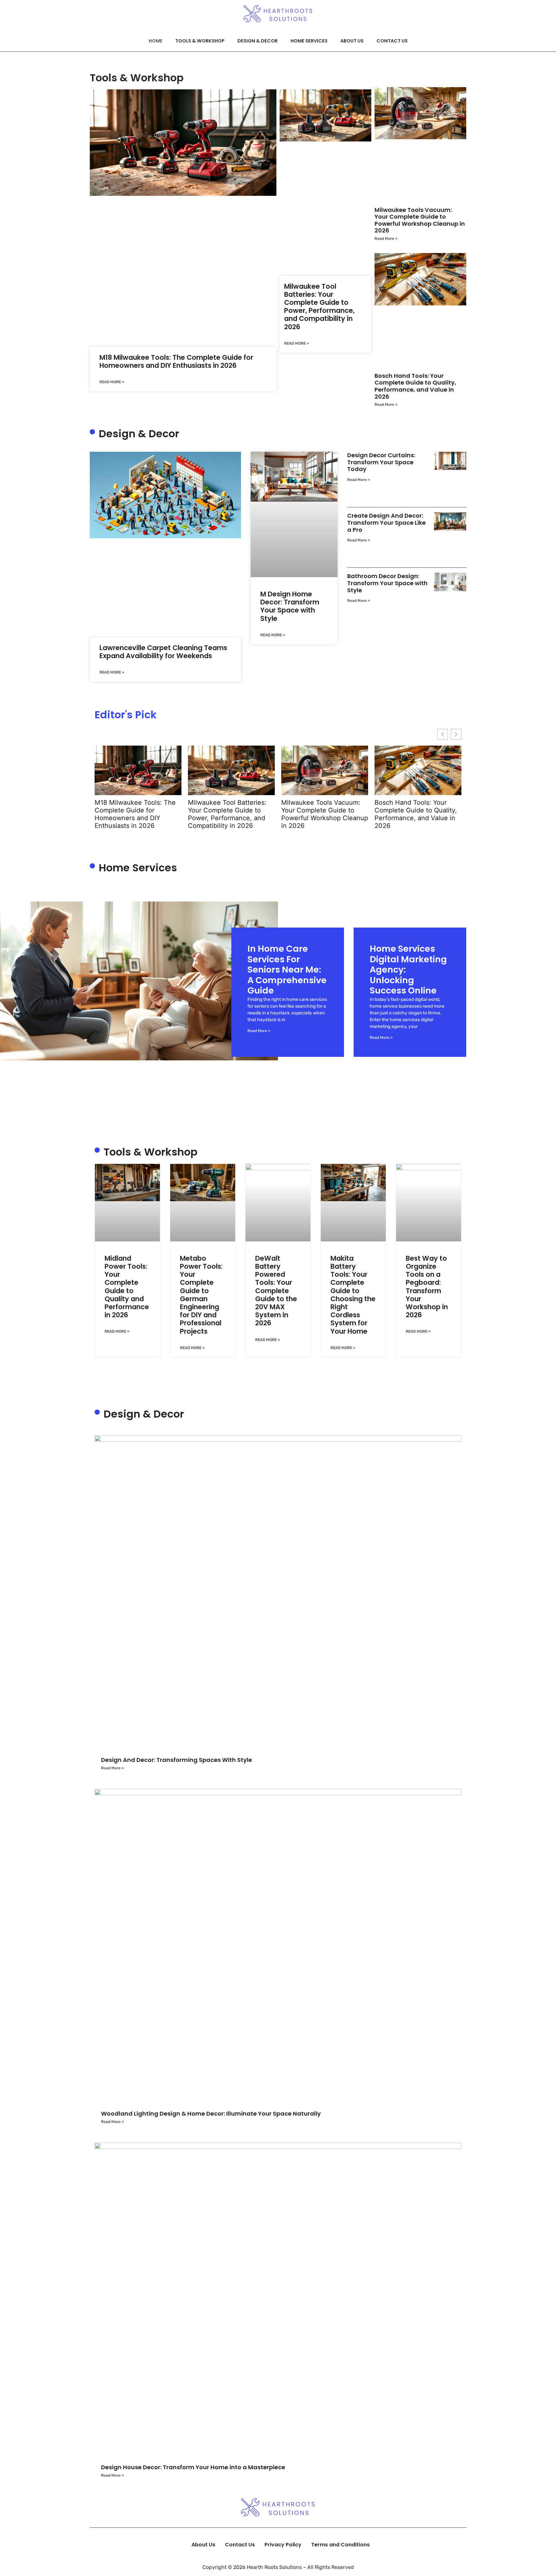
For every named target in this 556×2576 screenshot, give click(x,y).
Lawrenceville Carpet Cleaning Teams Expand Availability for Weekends (163, 652)
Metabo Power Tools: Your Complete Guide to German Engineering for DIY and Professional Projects (201, 1295)
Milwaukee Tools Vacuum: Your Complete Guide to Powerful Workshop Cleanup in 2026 (420, 220)
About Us (352, 41)
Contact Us (392, 41)
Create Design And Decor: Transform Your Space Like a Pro (386, 522)
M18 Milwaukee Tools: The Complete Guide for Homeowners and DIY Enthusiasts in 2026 (176, 361)
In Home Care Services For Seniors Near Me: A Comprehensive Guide (287, 970)
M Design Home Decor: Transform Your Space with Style (290, 606)
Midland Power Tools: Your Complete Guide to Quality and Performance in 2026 (127, 1287)
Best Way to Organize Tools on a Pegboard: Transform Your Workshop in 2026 (427, 1287)
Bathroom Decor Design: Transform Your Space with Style (387, 583)
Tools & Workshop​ (200, 41)
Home (156, 41)
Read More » (112, 382)
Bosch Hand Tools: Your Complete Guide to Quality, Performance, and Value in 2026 (415, 386)
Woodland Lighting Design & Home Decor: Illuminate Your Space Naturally (211, 2113)
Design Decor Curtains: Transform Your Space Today (381, 462)
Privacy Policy (283, 2545)
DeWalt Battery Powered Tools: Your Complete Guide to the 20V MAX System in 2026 (276, 1291)
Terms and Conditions (340, 2545)
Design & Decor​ (258, 41)
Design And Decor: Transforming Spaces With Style (176, 1760)
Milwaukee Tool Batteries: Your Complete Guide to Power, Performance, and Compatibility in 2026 (319, 307)
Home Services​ (309, 41)
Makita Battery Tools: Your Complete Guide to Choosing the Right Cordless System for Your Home (353, 1295)
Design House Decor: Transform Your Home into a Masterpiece (193, 2467)
